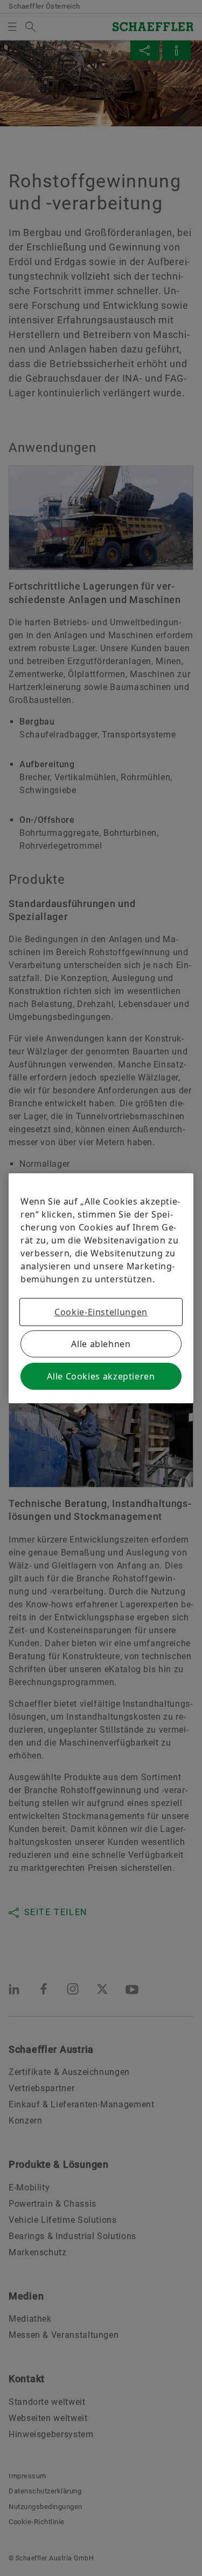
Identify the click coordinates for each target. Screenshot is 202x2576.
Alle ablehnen (101, 1344)
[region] (101, 1288)
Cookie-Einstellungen (101, 1312)
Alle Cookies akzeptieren (101, 1376)
